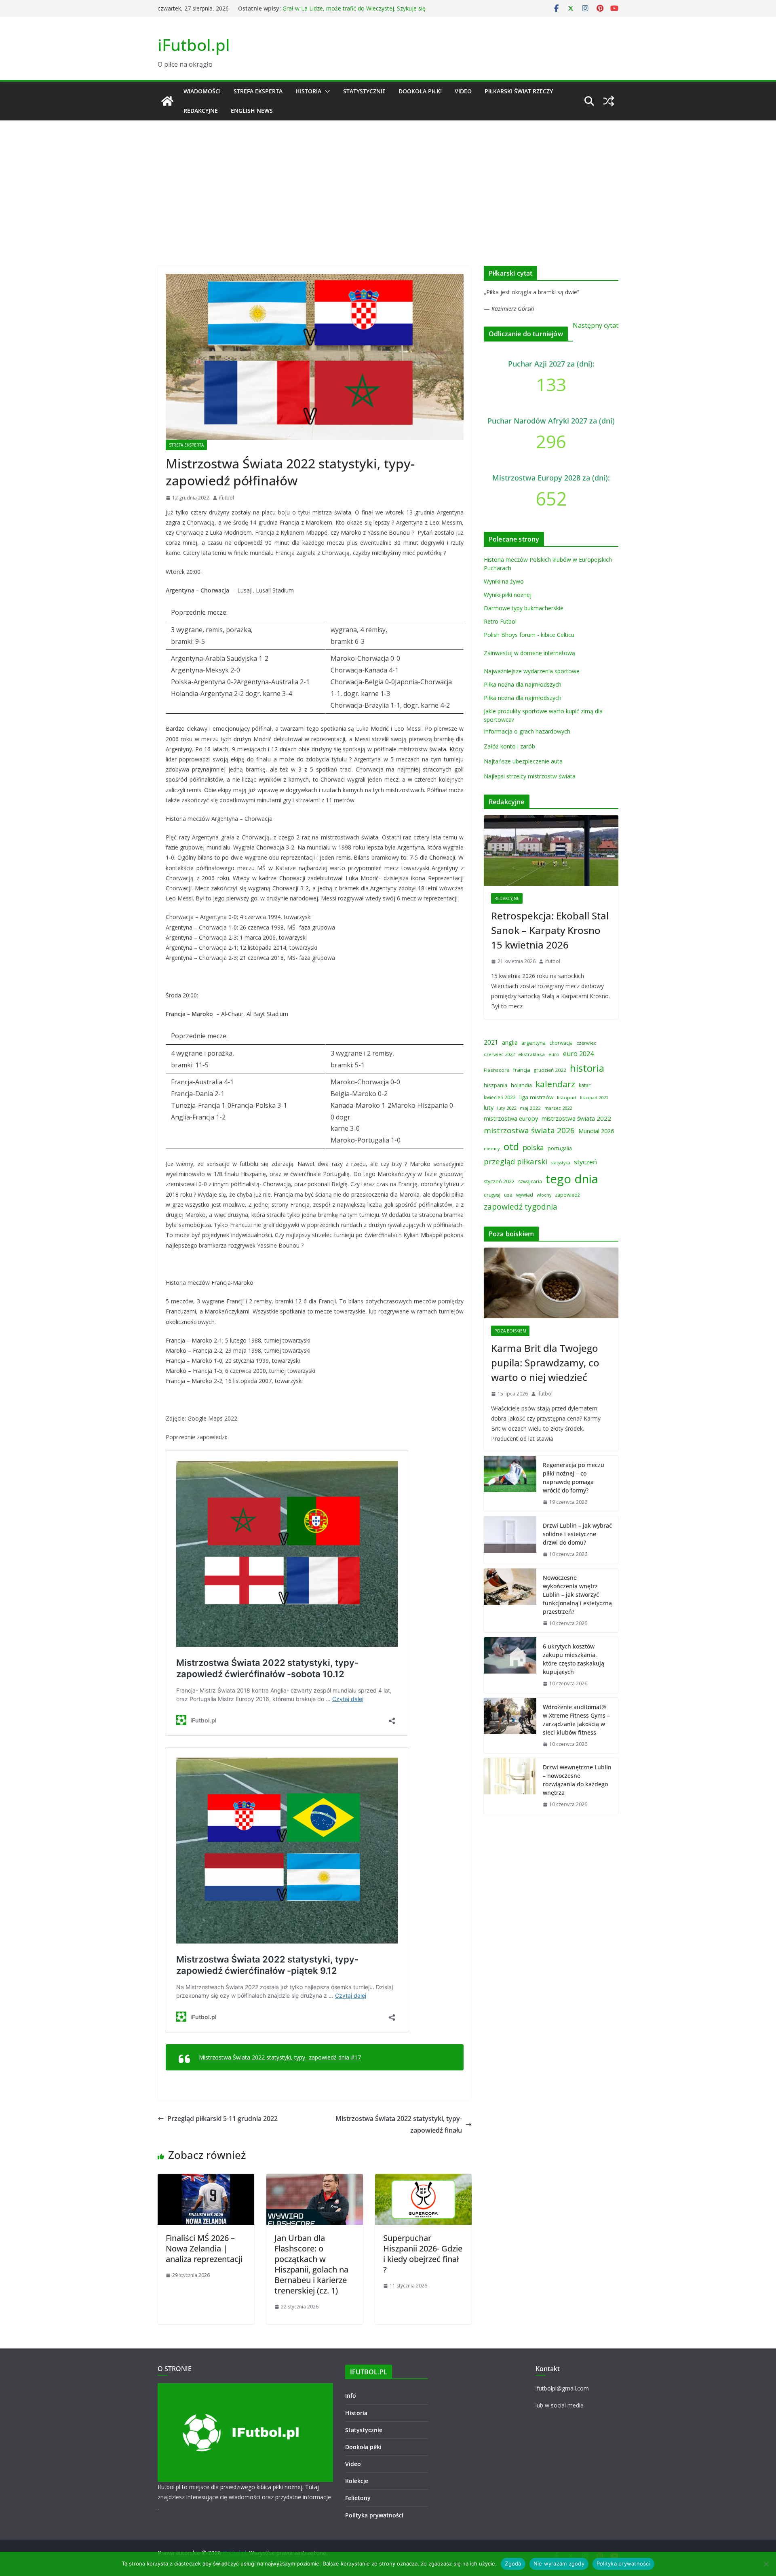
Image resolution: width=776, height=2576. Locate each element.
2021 (491, 1042)
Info (351, 2396)
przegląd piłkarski (516, 1161)
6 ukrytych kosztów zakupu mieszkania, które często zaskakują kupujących (574, 1659)
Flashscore (497, 1070)
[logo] (245, 2388)
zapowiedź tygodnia (521, 1207)
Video (463, 91)
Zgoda (513, 2563)
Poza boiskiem (510, 1331)
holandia (521, 1085)
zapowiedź (567, 1195)
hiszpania (496, 1085)
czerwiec (586, 1043)
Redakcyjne (201, 111)
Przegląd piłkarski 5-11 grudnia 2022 (222, 2119)
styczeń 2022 (499, 1182)
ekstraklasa (531, 1054)
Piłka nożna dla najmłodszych (523, 684)
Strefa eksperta (258, 91)
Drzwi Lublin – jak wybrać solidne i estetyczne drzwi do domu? (577, 1534)
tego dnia (572, 1179)
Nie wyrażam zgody (559, 2563)
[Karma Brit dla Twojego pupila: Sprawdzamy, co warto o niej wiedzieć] (551, 1283)
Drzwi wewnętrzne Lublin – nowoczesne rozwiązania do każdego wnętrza (577, 1780)
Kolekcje (357, 2481)
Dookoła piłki (420, 91)
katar (585, 1085)
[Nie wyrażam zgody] (766, 2564)
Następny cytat (596, 325)
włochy (544, 1195)
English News (252, 111)
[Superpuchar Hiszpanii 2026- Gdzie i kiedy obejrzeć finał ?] (423, 2180)
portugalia (560, 1148)
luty (489, 1107)
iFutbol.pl (194, 45)
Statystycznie (364, 91)
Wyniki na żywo (504, 581)
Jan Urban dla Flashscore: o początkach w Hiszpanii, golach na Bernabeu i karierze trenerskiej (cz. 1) (311, 2264)
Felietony (358, 2498)
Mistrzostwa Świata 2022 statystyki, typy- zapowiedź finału (399, 2124)
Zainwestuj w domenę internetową (529, 653)
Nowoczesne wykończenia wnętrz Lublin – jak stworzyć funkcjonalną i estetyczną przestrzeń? (577, 1595)
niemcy (492, 1148)
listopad (567, 1097)
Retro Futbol (500, 621)
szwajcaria (530, 1182)
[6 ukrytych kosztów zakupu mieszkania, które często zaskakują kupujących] (510, 1665)
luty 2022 (507, 1108)
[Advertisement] (388, 181)
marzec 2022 (558, 1108)
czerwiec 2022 (499, 1054)
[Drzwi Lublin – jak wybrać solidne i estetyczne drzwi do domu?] (510, 1540)
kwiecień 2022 (500, 1097)
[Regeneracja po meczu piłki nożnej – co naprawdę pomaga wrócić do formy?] (510, 1484)
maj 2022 (530, 1108)
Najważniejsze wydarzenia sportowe (532, 671)
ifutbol (227, 498)
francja (522, 1070)
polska (533, 1147)
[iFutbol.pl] (167, 101)
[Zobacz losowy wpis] (609, 101)
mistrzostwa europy (511, 1118)
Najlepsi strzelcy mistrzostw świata (530, 776)
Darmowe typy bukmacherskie (524, 608)
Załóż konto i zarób (509, 746)
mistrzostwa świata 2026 (529, 1130)
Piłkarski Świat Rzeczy (519, 91)
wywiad (525, 1195)
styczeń (585, 1162)
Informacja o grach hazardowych (527, 731)
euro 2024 (578, 1054)
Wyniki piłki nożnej (508, 595)
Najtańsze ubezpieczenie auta (523, 761)
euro (554, 1054)
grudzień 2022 (550, 1070)
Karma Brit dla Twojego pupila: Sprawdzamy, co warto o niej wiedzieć (545, 1363)
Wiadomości (202, 91)
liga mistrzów (536, 1097)
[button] (326, 91)
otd (511, 1146)
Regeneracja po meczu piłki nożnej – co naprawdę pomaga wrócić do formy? (574, 1478)
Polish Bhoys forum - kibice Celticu (529, 635)
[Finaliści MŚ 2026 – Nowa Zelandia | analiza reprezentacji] (206, 2180)
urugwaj (492, 1195)
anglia (510, 1042)
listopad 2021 (594, 1097)
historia (587, 1068)
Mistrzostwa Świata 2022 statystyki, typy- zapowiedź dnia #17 (280, 2057)
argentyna (533, 1043)
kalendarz (555, 1084)
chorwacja (561, 1043)
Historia (308, 91)
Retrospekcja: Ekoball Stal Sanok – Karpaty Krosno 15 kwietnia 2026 (550, 930)
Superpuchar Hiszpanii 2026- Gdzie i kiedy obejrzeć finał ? (423, 2254)
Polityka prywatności (374, 2515)
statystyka (561, 1163)
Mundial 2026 (596, 1131)
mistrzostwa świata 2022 (576, 1118)
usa (508, 1195)
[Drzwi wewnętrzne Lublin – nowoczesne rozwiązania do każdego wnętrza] (510, 1786)
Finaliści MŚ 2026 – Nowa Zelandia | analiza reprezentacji (204, 2248)
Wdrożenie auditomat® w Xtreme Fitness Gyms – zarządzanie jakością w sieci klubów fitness (576, 1720)
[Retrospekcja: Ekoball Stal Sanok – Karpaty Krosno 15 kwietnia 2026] (551, 851)
